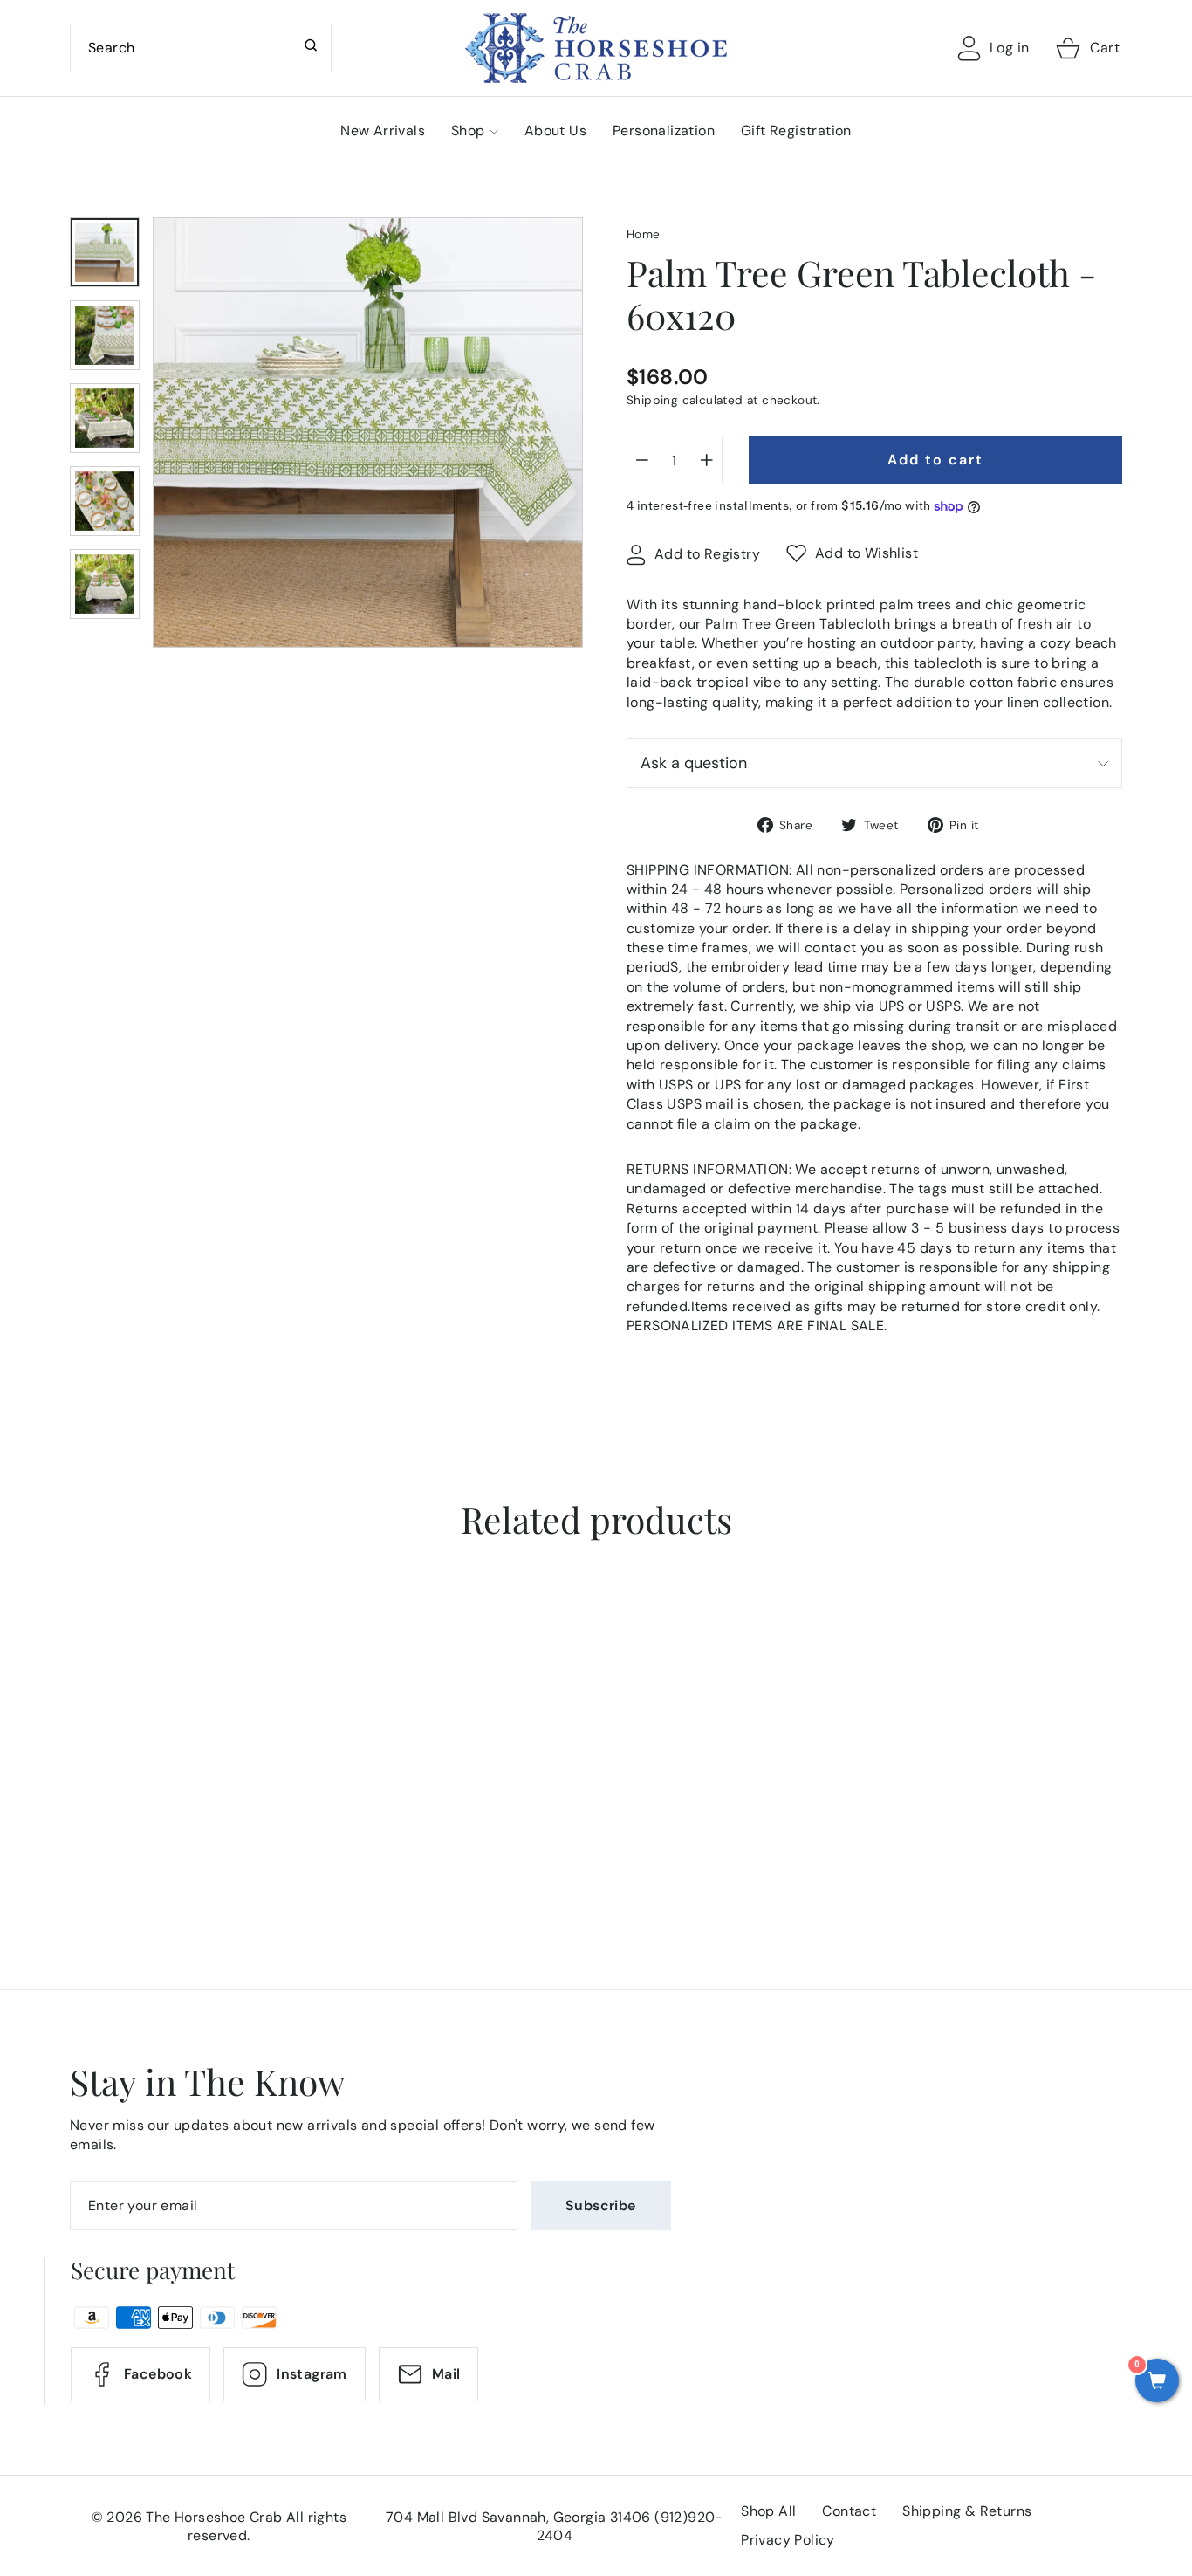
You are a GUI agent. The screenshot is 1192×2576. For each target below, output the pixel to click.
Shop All (768, 2511)
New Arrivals (383, 131)
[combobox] (201, 48)
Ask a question (694, 763)
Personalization (664, 131)
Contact (849, 2511)
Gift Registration (796, 131)
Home (644, 234)
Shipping (652, 400)
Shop (468, 131)
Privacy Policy (788, 2540)
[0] (1157, 2382)
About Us (555, 131)
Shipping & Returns (967, 2511)
